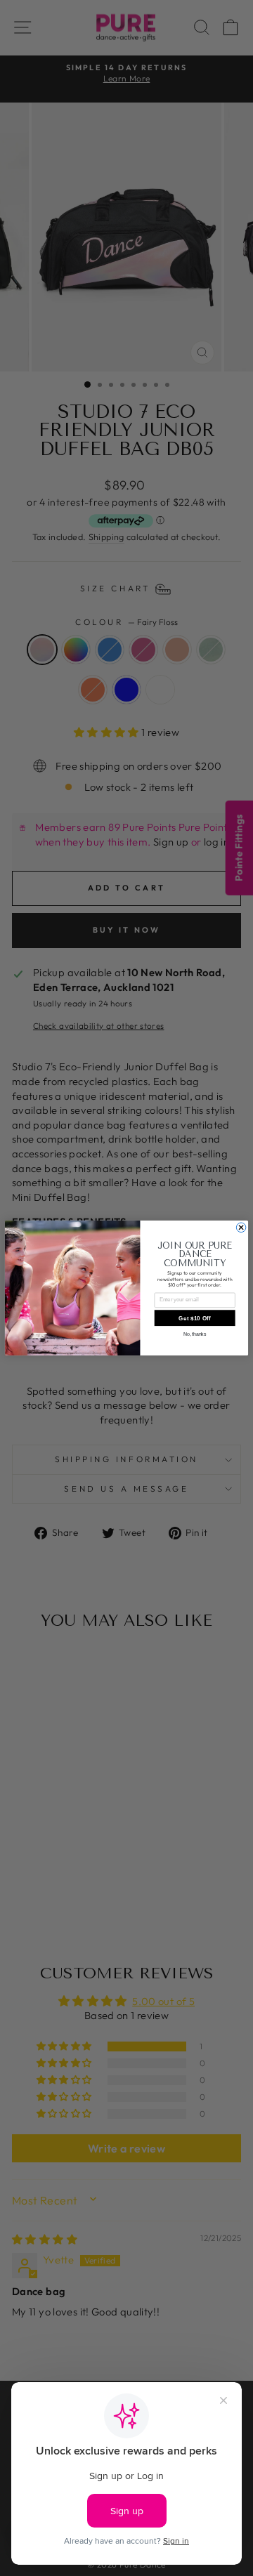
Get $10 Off (195, 1318)
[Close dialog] (241, 1228)
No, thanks (195, 1334)
